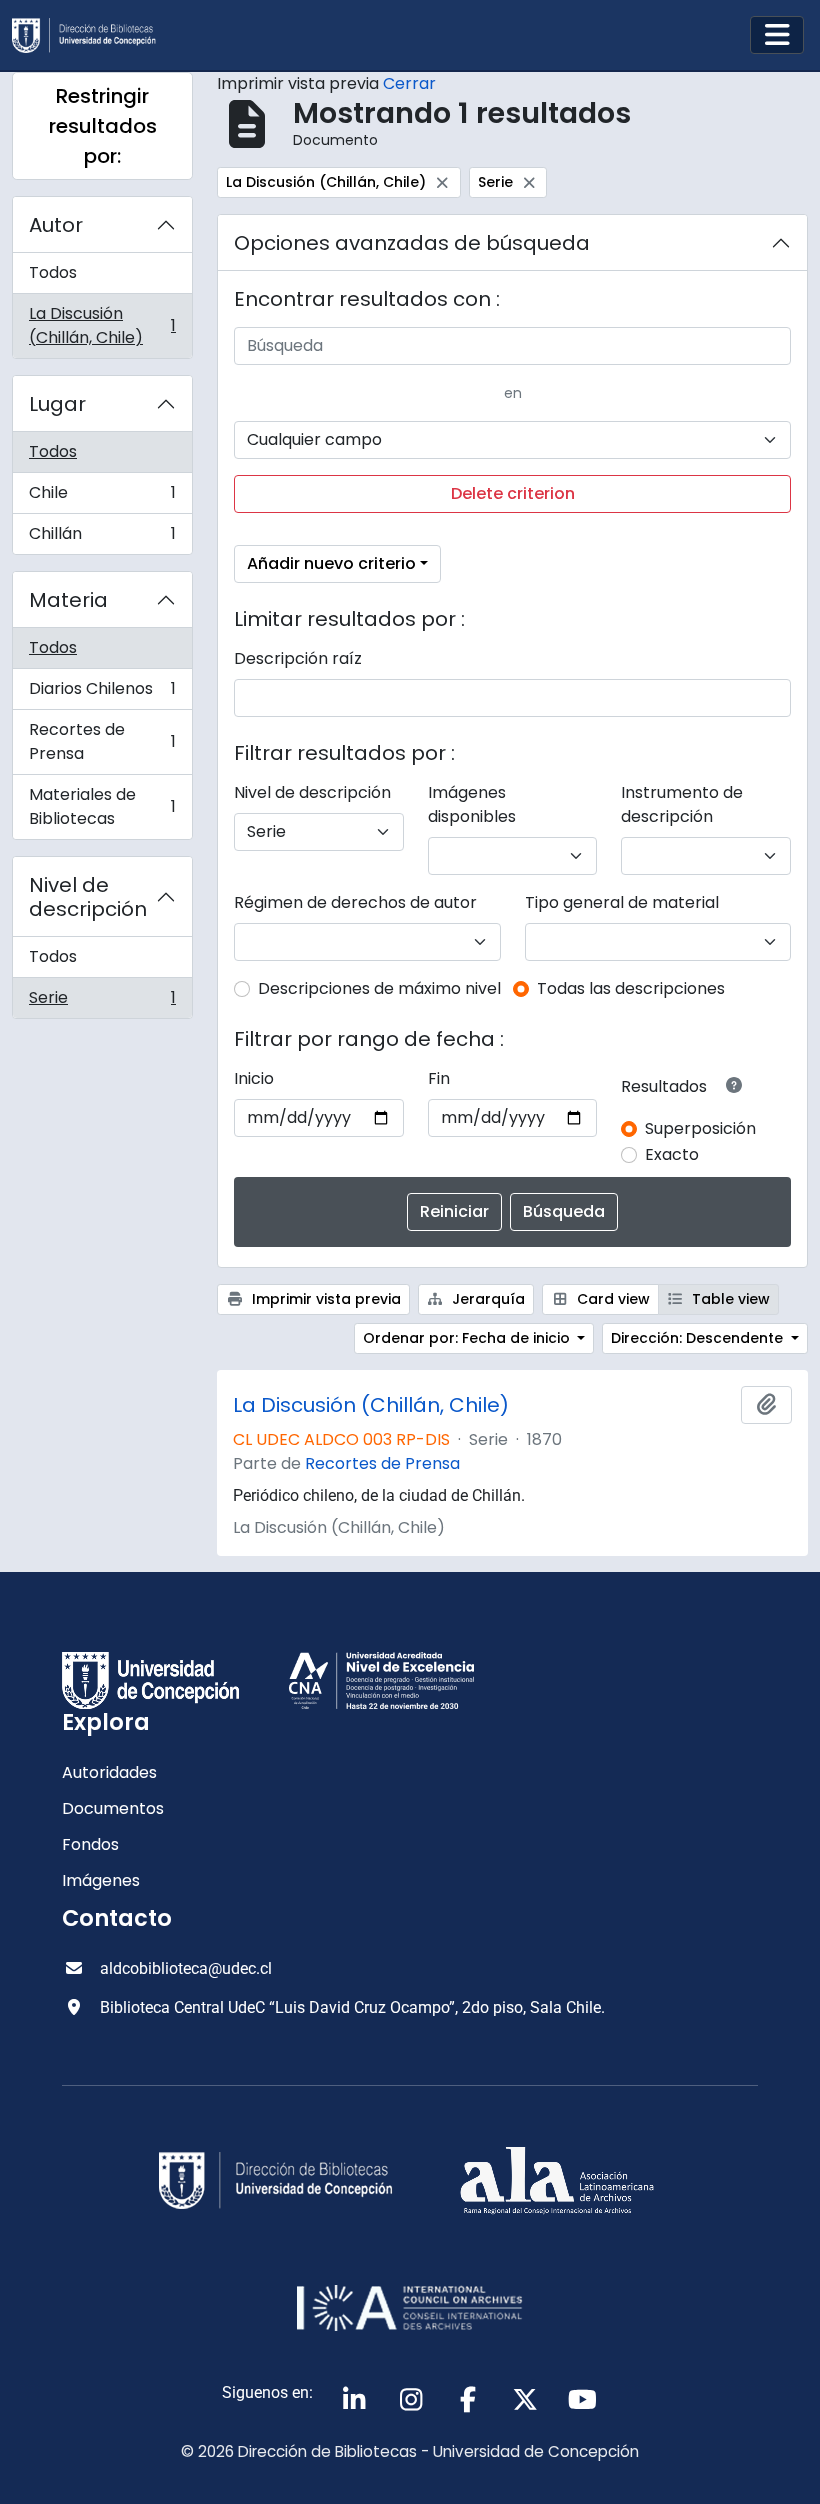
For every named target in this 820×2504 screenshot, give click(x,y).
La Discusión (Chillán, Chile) (102, 325)
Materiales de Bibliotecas (102, 806)
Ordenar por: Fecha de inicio (468, 1338)
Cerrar (409, 83)
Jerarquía (486, 1299)
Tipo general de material (622, 902)
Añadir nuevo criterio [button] (331, 563)
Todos (53, 272)
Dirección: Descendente (699, 1338)
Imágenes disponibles (472, 804)
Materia (68, 600)
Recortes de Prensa (102, 741)
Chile (102, 497)
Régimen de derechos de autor (355, 902)
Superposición (700, 1128)
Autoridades (109, 1772)
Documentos (113, 1808)
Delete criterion (513, 493)
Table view (729, 1299)
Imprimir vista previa (324, 1299)
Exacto (672, 1154)
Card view (611, 1299)
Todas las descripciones (631, 988)
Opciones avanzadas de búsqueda (412, 243)
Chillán (102, 538)
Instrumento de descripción (682, 804)
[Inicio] (92, 35)
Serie (102, 1002)
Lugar (57, 404)
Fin (439, 1078)
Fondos (90, 1844)
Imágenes (101, 1880)
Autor (56, 225)
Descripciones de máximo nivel (379, 988)
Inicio (254, 1078)
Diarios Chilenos (102, 693)
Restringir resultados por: (103, 126)
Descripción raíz (298, 658)
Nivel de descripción (88, 897)
